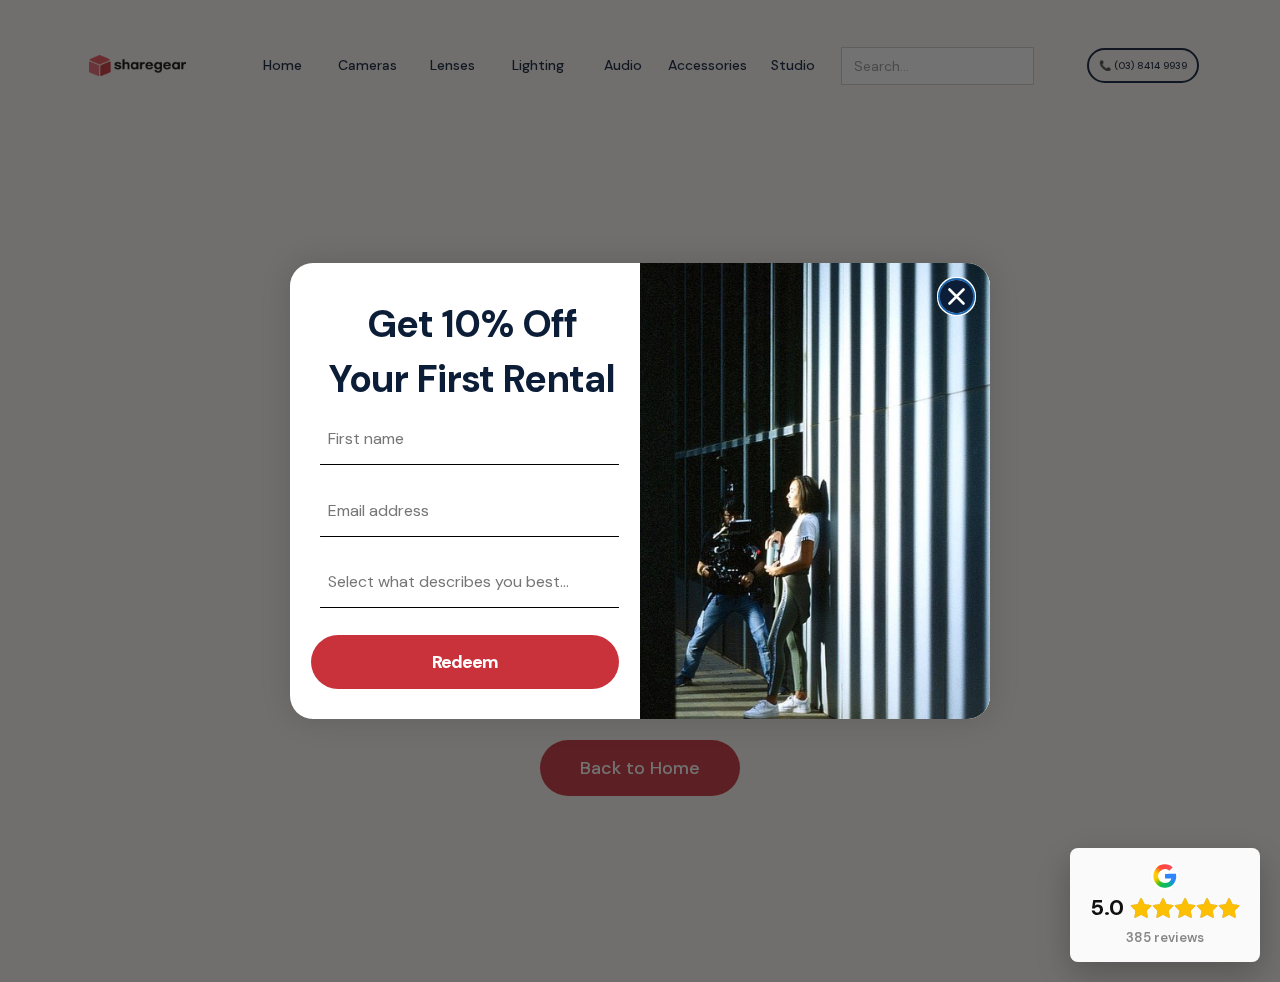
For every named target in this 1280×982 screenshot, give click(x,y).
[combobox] (459, 581)
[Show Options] (600, 581)
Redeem (465, 662)
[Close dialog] (956, 296)
